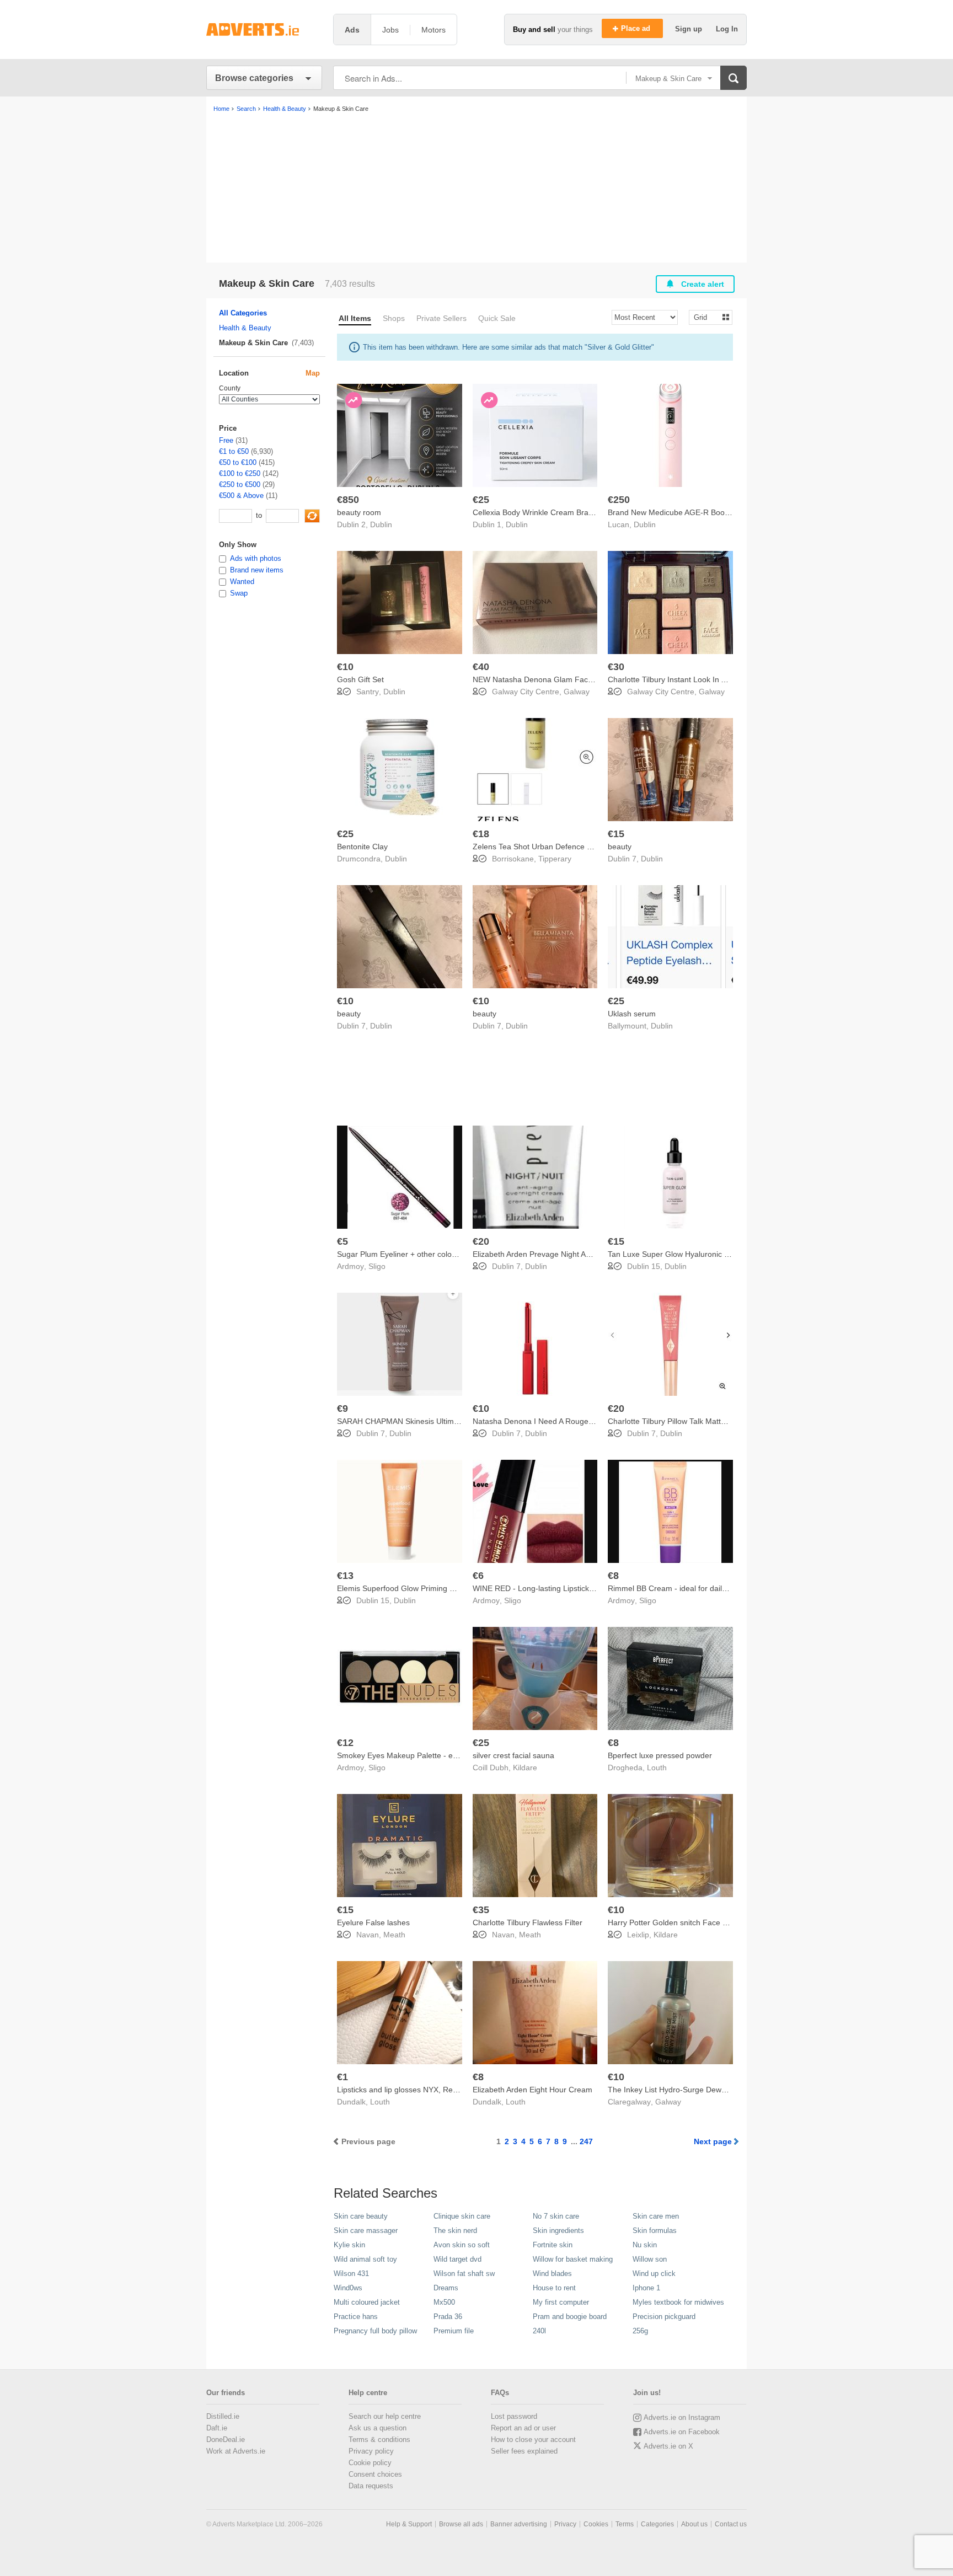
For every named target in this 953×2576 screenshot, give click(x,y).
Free (226, 440)
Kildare (525, 1768)
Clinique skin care (462, 2216)
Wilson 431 (351, 2274)
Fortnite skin (553, 2245)
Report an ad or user (523, 2428)
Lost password (514, 2416)
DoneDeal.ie (226, 2440)
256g (640, 2331)
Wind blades (552, 2274)
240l (539, 2331)
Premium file (454, 2331)
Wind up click (654, 2274)
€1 (342, 2077)
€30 (616, 667)
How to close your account (533, 2440)
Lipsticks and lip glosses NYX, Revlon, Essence (419, 2090)
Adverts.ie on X (668, 2446)
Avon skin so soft (462, 2245)
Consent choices (375, 2474)
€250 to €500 (240, 484)
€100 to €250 (240, 473)
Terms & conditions (379, 2440)
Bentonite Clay (362, 847)
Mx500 (444, 2302)
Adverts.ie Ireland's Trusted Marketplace (264, 30)
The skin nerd (455, 2230)
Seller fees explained (524, 2451)
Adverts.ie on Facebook (682, 2432)
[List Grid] (706, 317)
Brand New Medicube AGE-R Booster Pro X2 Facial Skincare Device (727, 512)
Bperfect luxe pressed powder (660, 1755)
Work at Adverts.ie (236, 2451)
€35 (481, 1910)
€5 (342, 1241)
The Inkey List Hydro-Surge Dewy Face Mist (685, 2090)
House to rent (554, 2288)
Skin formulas (655, 2230)
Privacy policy (371, 2451)
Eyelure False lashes (373, 1922)
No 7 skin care (556, 2216)
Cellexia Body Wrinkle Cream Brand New (544, 512)
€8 (613, 1576)
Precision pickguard (664, 2317)
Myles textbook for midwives (678, 2302)
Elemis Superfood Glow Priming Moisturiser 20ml (422, 1588)
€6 (478, 1576)
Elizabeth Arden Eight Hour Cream (532, 2090)
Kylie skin (349, 2245)
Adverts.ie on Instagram (682, 2417)
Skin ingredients (558, 2230)
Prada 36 (448, 2317)
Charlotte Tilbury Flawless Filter (528, 1922)
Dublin (381, 524)
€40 (481, 667)
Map (313, 373)
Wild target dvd (457, 2259)
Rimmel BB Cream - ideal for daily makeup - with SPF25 (705, 1588)
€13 (345, 1576)
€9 (342, 1409)
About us (694, 2524)
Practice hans (356, 2317)
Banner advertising (519, 2524)
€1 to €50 (234, 451)
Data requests (371, 2486)
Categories (657, 2524)
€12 (345, 1743)
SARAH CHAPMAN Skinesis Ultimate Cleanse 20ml (426, 1421)
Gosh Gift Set (360, 679)
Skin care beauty (361, 2216)
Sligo (377, 1266)
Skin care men (656, 2216)
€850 (348, 500)
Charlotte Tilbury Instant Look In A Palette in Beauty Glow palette (720, 679)
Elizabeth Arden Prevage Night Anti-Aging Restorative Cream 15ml (588, 1254)
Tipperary (555, 859)
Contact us (731, 2524)
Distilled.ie (223, 2416)
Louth (657, 1768)
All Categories (243, 313)
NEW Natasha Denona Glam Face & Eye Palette (557, 679)
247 (586, 2141)
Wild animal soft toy (365, 2259)
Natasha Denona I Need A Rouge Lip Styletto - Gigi (561, 1421)
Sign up (690, 29)
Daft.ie (217, 2428)
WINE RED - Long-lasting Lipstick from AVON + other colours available (595, 1588)
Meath (394, 1935)
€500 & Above (241, 496)
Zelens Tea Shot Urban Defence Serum (541, 847)
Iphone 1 (646, 2288)
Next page (713, 2141)
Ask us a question (378, 2428)
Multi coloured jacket (367, 2302)
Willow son (650, 2259)
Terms (625, 2524)
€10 (345, 667)
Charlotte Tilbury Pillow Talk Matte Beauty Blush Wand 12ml (711, 1421)
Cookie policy (370, 2463)
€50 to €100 (238, 462)
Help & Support (409, 2524)
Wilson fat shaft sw (464, 2274)
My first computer (561, 2302)
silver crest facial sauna (513, 1755)
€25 (481, 500)
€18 (481, 834)
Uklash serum (632, 1014)
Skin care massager (366, 2230)
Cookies (596, 2524)
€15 (616, 834)
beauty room (359, 512)
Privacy (565, 2524)
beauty (620, 847)
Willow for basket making (573, 2259)
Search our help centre (385, 2416)
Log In (727, 29)
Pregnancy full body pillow (375, 2331)
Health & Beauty (245, 328)
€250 (619, 500)
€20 (481, 1241)
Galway (577, 692)
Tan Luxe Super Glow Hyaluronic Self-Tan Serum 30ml (703, 1254)
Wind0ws (348, 2288)
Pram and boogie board (570, 2317)
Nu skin (645, 2245)
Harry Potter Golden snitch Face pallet (674, 1922)
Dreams (446, 2288)
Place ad (637, 28)
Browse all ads (461, 2524)
